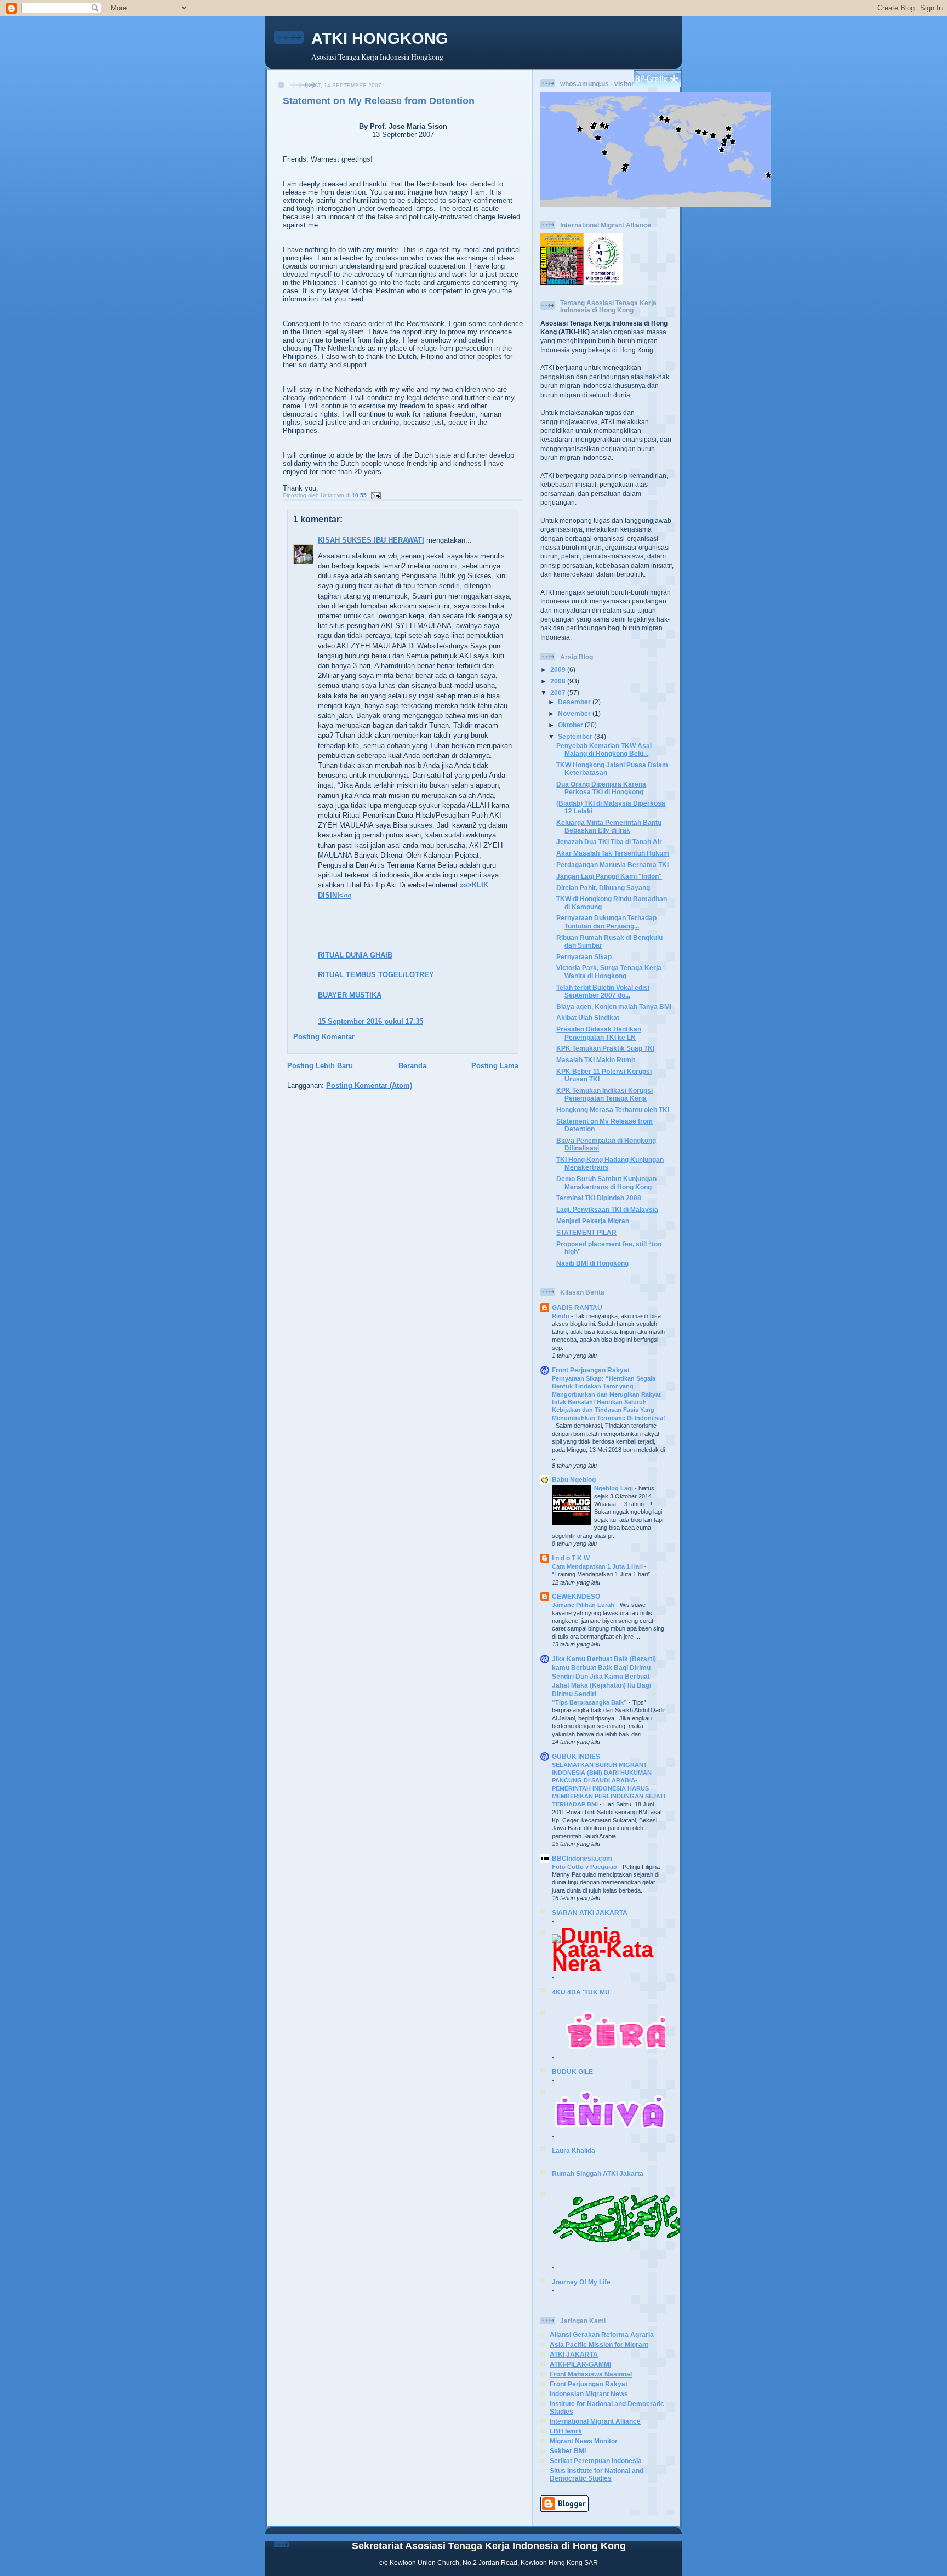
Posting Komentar (324, 1037)
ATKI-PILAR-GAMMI (580, 2364)
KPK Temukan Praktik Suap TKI (605, 1048)
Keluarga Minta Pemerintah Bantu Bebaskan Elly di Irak (609, 826)
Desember (575, 702)
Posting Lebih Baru (320, 1066)
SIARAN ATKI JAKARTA (590, 1913)
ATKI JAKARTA (574, 2354)
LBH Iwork (566, 2431)
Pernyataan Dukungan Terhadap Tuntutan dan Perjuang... (606, 922)
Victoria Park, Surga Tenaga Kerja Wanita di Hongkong (609, 971)
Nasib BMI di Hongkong (592, 1263)
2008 (559, 681)
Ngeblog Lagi (614, 1488)
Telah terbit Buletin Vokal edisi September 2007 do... (603, 991)
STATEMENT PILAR (586, 1232)
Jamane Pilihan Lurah (584, 1605)
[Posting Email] (375, 495)
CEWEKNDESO (576, 1596)
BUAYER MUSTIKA (350, 995)
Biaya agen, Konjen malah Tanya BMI (614, 1007)
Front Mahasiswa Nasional (591, 2374)
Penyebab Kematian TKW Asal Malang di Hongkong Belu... (604, 750)
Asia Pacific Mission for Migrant (599, 2344)
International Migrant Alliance (595, 2421)
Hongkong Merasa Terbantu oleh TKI (613, 1110)
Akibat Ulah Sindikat (588, 1018)
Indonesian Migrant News (589, 2394)
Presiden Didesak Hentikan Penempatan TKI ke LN (599, 1033)
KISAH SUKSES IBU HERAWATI (371, 540)
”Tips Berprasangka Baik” (590, 1702)
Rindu (561, 1316)
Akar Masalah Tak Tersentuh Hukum (613, 853)
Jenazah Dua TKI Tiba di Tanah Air (609, 842)
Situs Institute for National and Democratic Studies (597, 2474)
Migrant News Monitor (584, 2441)
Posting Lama (495, 1066)
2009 (559, 669)
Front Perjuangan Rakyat (591, 1370)
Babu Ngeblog (574, 1480)
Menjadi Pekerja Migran (593, 1221)
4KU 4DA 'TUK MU (581, 1992)
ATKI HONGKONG (380, 38)
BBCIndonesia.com (582, 1858)
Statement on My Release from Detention (379, 101)
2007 (559, 693)
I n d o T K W (571, 1558)
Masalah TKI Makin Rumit (596, 1060)
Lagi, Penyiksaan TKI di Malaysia (607, 1209)
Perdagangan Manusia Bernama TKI (612, 865)
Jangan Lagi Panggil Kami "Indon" (609, 876)
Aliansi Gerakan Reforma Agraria (602, 2335)
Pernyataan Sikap (584, 957)
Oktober (571, 725)
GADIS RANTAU (577, 1307)
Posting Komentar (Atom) (369, 1085)
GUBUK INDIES (576, 1756)
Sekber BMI (568, 2451)
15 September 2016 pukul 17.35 (370, 1021)
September (576, 736)
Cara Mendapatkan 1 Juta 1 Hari (598, 1566)
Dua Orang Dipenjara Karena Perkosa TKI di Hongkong (601, 788)
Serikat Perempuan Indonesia (596, 2461)
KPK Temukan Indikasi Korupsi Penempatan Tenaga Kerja (604, 1094)
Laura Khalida (574, 2150)
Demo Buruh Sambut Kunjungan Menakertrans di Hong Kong (606, 1182)
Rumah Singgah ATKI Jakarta (598, 2173)
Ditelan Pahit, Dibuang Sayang (603, 888)
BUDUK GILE (572, 2071)
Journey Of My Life (581, 2282)
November (575, 713)
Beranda (412, 1066)
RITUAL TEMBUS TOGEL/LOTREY (376, 975)
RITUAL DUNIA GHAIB (355, 955)
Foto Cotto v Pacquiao (585, 1867)
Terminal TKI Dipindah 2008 (599, 1198)
